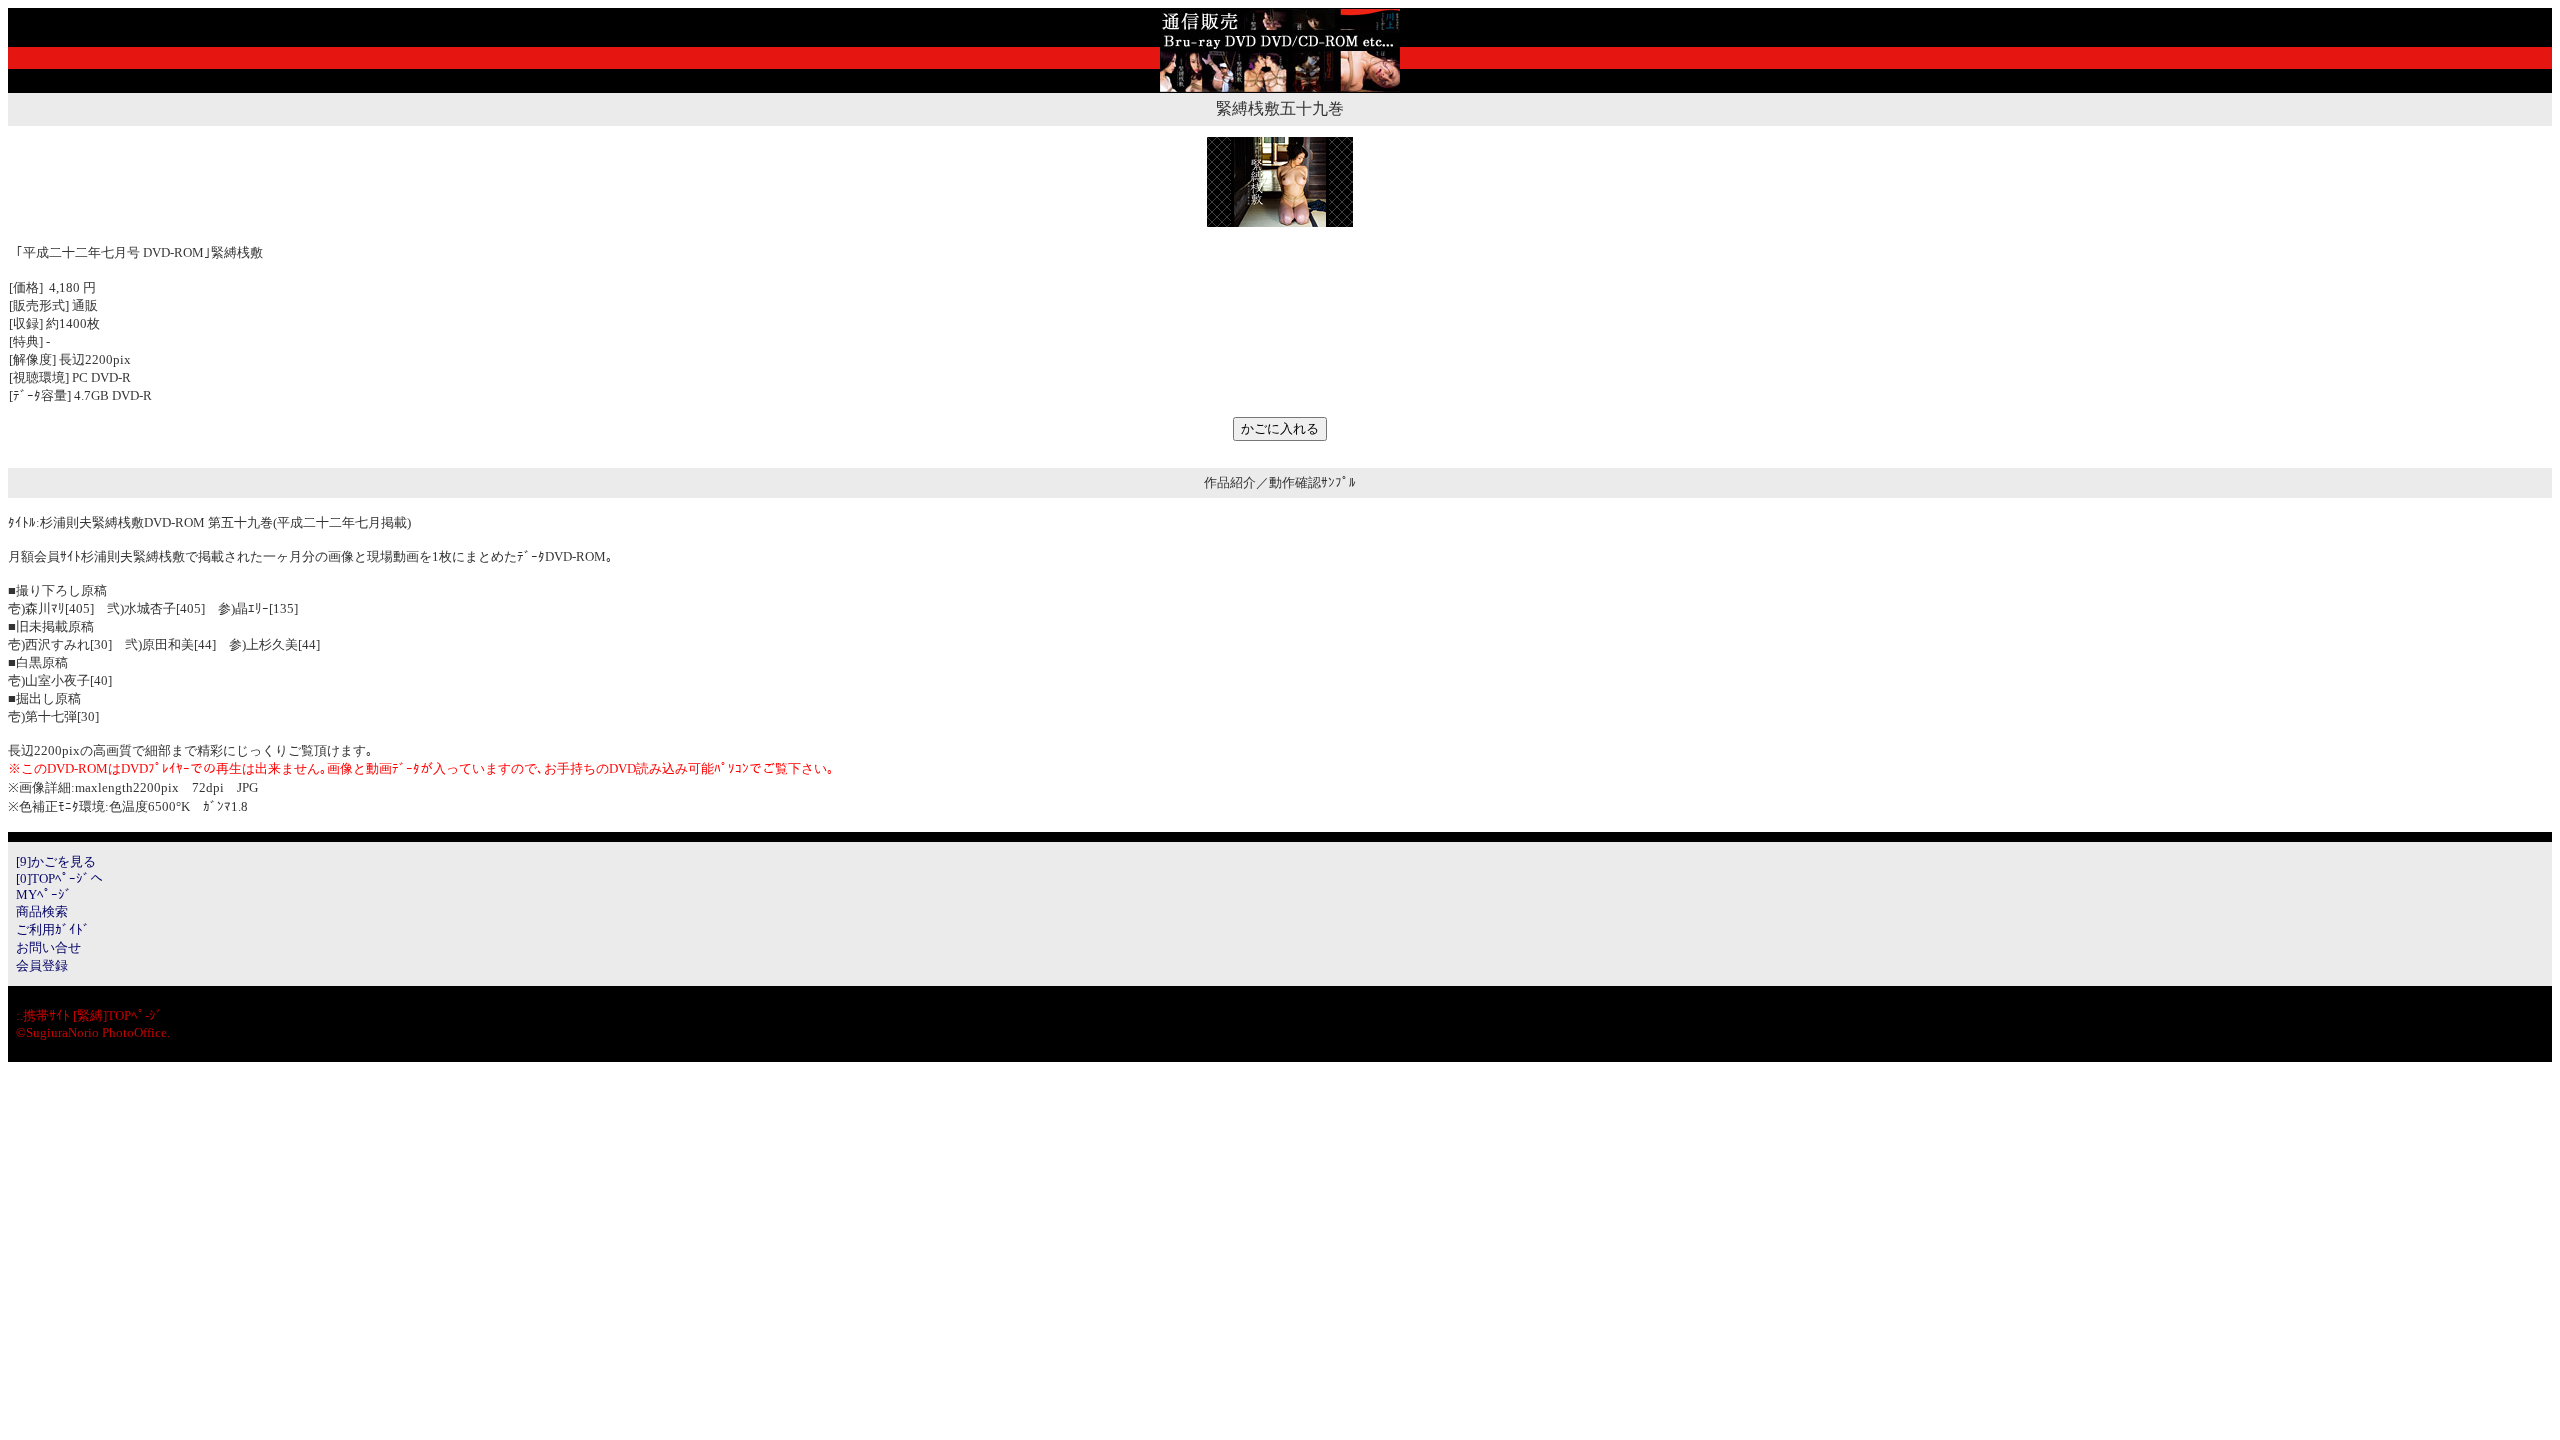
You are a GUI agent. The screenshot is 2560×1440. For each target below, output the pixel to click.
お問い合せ (48, 947)
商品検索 (42, 911)
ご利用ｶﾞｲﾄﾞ (53, 929)
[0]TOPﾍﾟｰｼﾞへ (59, 878)
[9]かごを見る (56, 861)
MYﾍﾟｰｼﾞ (44, 894)
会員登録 (42, 965)
